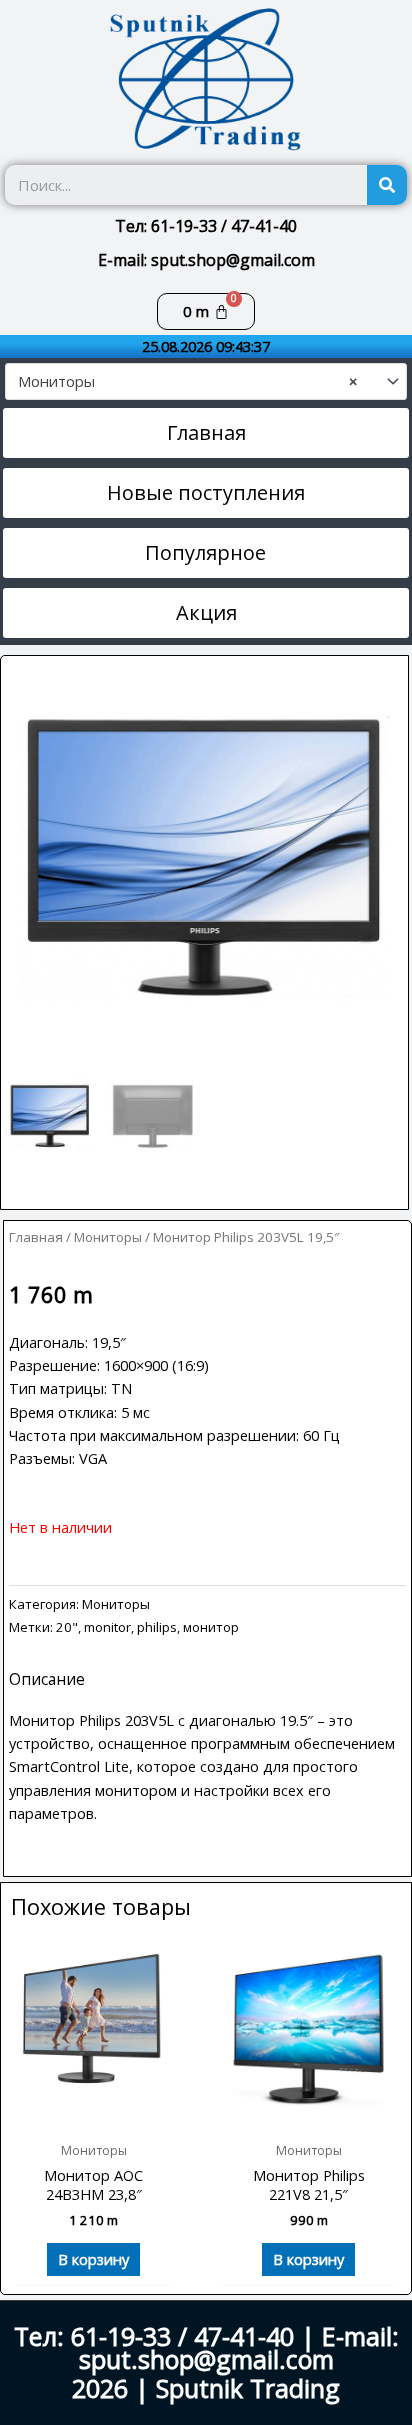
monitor (107, 1627)
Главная (36, 1237)
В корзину (93, 2259)
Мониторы (108, 1237)
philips (157, 1627)
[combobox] (206, 381)
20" (67, 1627)
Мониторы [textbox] (187, 381)
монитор (211, 1627)
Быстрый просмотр (93, 2113)
